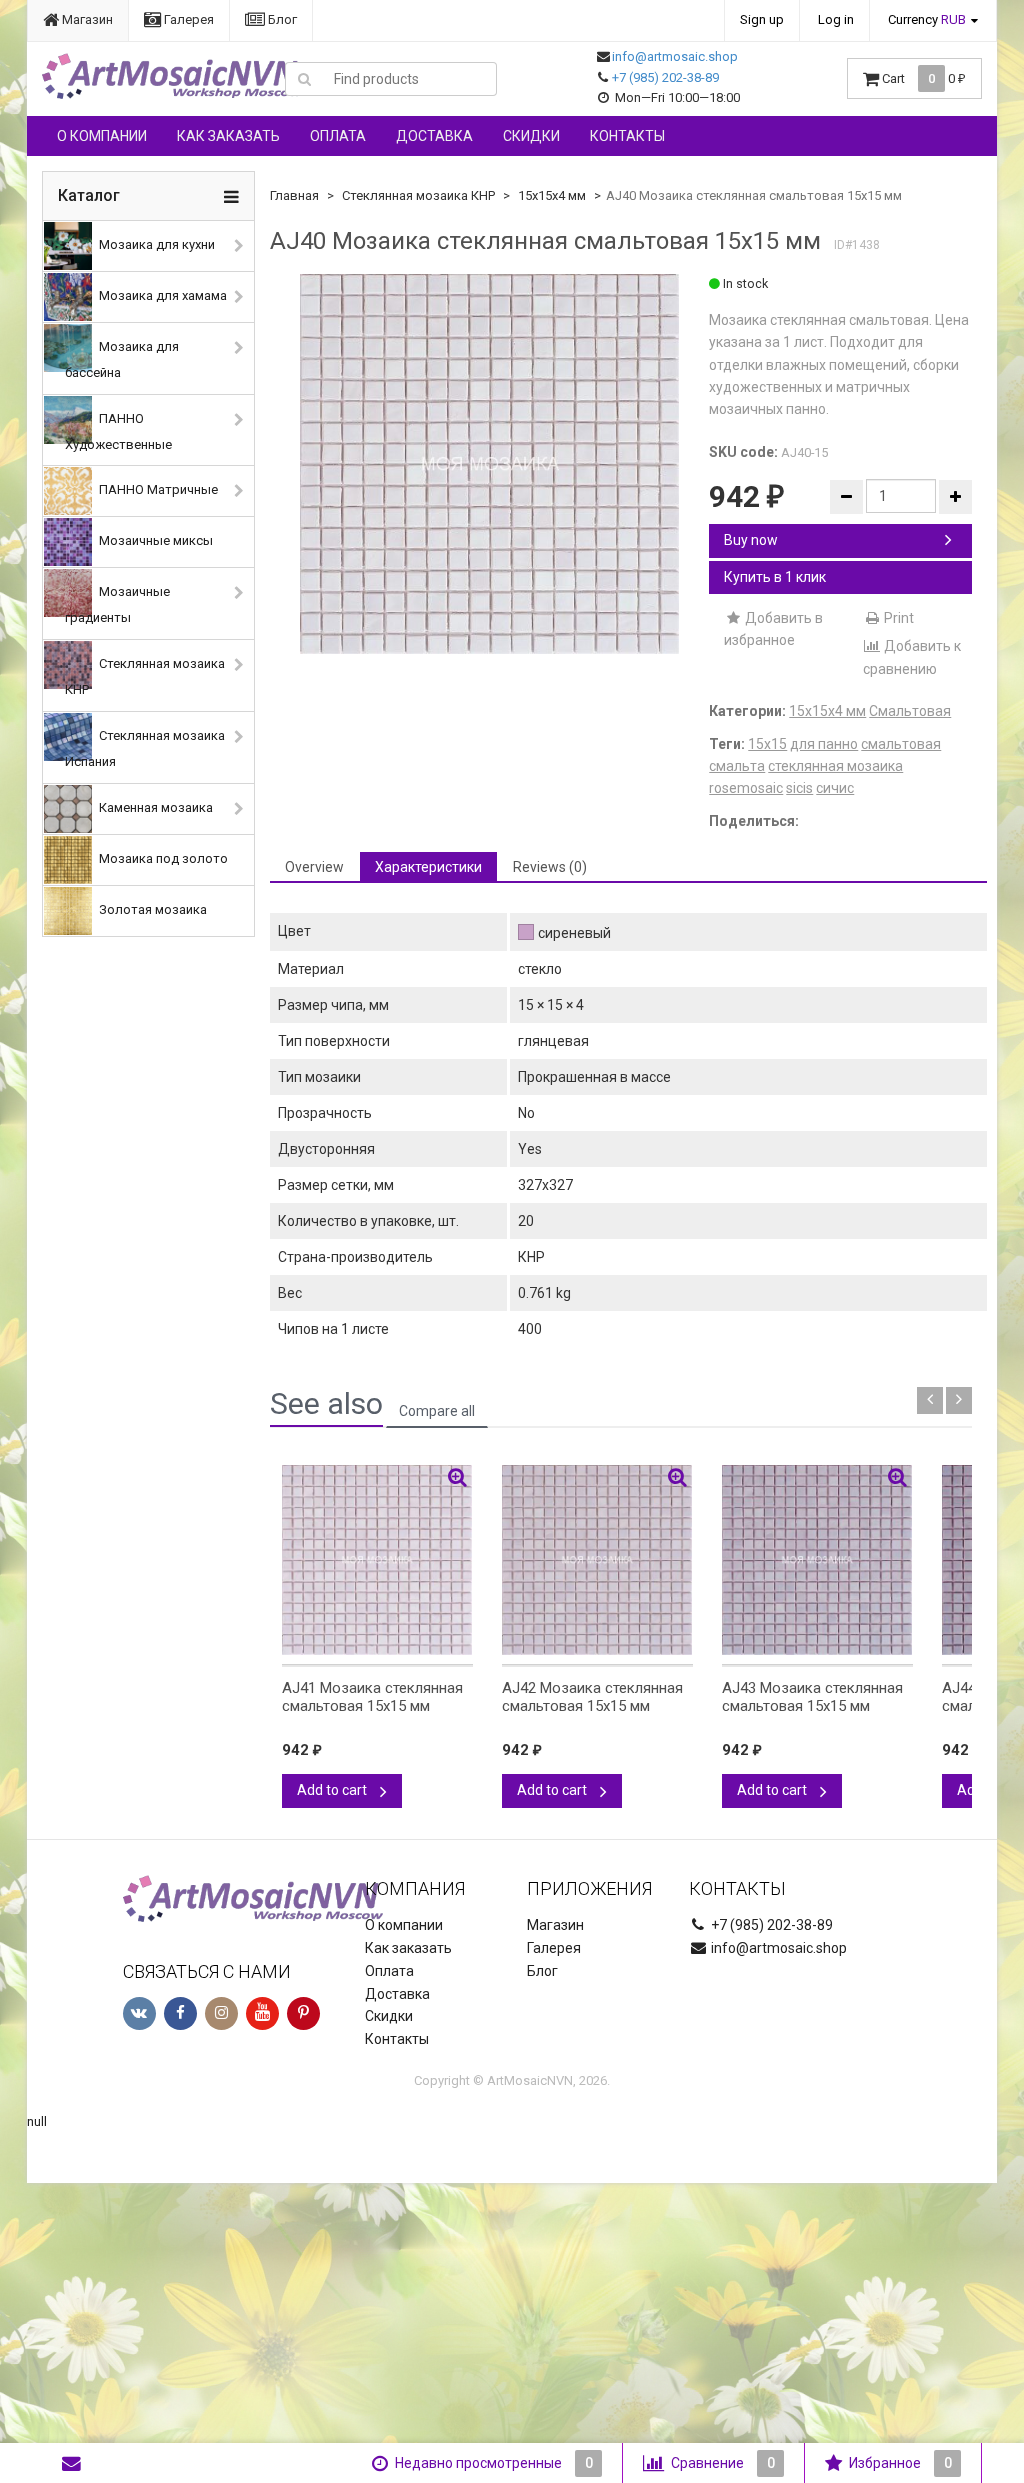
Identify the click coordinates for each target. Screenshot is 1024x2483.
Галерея (187, 19)
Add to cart (333, 1790)
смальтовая (901, 744)
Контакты (627, 136)
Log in (836, 19)
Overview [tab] (314, 867)
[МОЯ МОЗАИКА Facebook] (180, 2013)
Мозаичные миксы (154, 541)
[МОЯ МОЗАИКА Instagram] (221, 2013)
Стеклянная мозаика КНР (145, 677)
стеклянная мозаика (835, 766)
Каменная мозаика (154, 807)
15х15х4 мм (552, 195)
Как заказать (228, 136)
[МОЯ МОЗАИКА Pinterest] (303, 2013)
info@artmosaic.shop (675, 56)
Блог (281, 19)
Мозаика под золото (162, 858)
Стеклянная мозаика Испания (145, 748)
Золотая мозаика (151, 909)
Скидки (531, 136)
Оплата (338, 136)
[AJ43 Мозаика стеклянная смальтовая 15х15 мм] (817, 1560)
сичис (835, 788)
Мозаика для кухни (155, 244)
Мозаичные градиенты (117, 605)
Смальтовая (910, 711)
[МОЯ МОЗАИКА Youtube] (262, 2013)
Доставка (434, 136)
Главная (294, 195)
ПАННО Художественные (118, 431)
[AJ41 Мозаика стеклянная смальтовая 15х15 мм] (377, 1560)
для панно (824, 744)
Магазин (86, 19)
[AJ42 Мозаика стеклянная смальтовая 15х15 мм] (597, 1560)
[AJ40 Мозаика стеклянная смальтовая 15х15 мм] (490, 464)
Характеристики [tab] (428, 867)
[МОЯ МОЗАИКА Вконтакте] (139, 2013)
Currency (927, 19)
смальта (737, 766)
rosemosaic (746, 788)
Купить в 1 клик (775, 577)
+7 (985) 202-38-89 (665, 77)
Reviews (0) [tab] (550, 867)
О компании (102, 136)
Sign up (762, 19)
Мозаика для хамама (161, 295)
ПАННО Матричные (157, 490)
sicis (799, 788)
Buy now (751, 540)
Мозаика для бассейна (122, 359)
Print (897, 618)
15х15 (767, 744)
